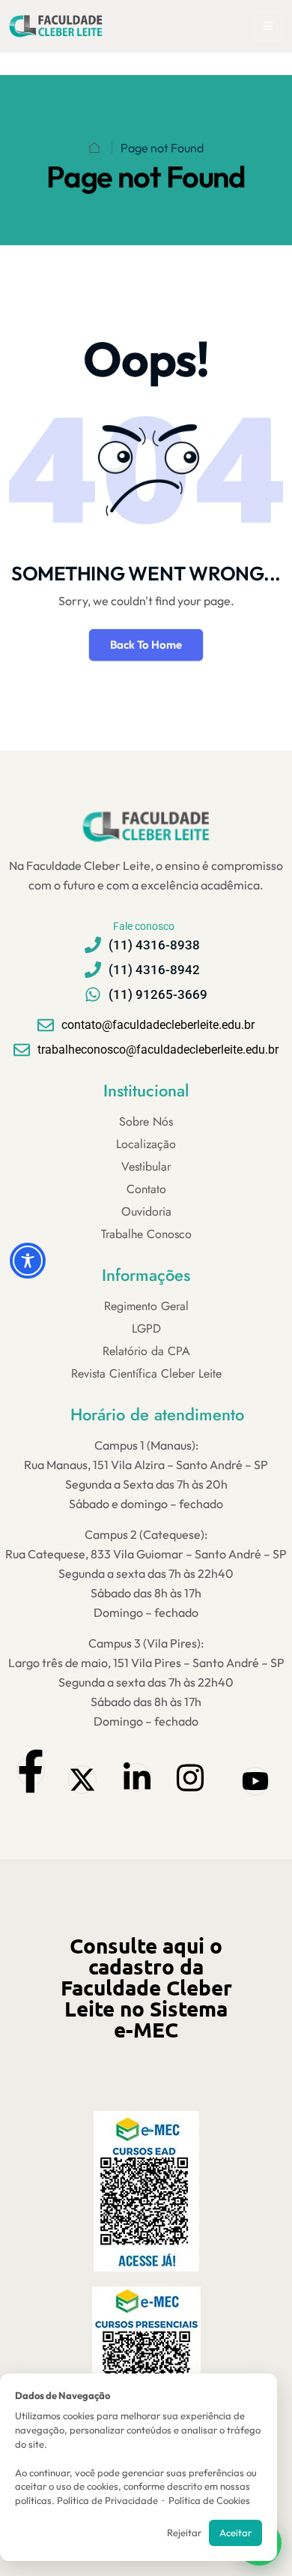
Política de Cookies (209, 2500)
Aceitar (235, 2533)
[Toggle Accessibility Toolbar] (28, 1261)
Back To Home (146, 645)
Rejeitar (184, 2533)
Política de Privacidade (107, 2500)
